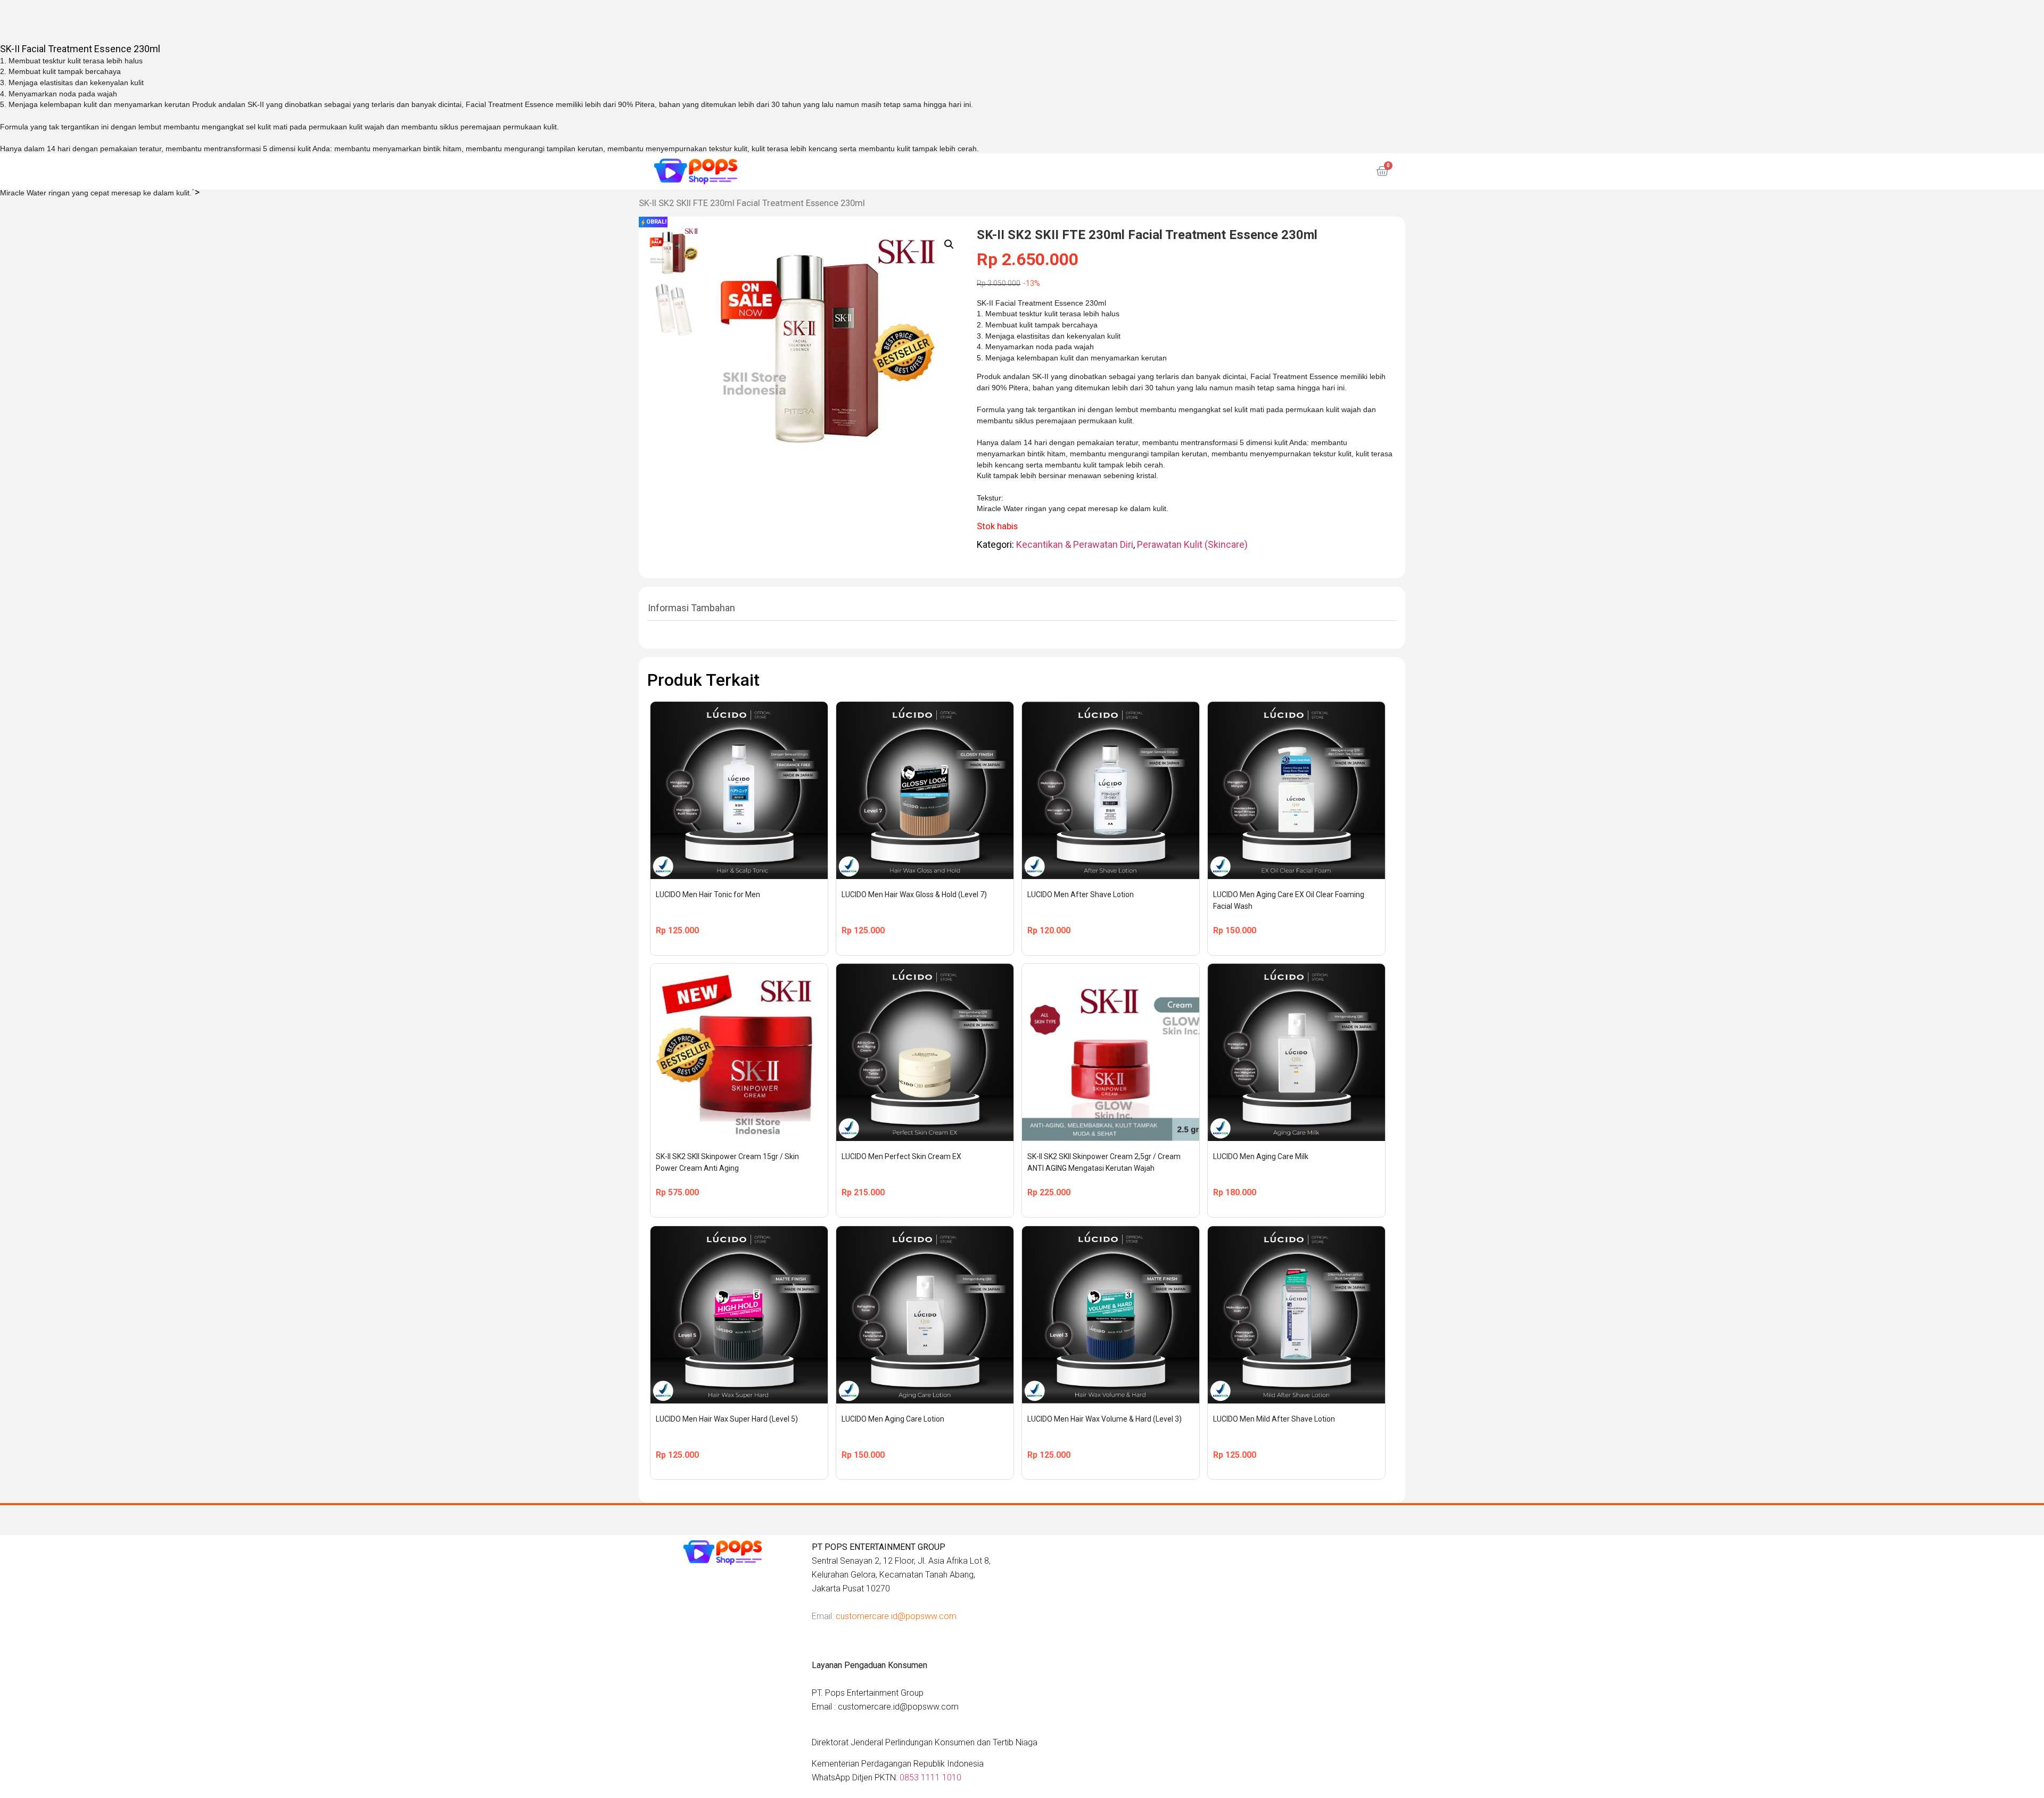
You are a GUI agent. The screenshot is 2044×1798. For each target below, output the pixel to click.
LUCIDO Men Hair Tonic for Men (708, 894)
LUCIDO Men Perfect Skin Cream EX (901, 1156)
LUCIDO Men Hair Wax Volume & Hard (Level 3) (1105, 1419)
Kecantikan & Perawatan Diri (1075, 544)
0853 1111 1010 (930, 1778)
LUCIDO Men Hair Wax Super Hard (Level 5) (727, 1419)
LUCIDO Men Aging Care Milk (1261, 1156)
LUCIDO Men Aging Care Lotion (893, 1419)
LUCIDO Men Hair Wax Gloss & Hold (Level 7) (914, 894)
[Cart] (1382, 171)
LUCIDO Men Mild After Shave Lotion (1274, 1419)
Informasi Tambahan (691, 608)
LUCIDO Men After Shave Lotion (1081, 894)
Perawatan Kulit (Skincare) (1192, 544)
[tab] (691, 608)
